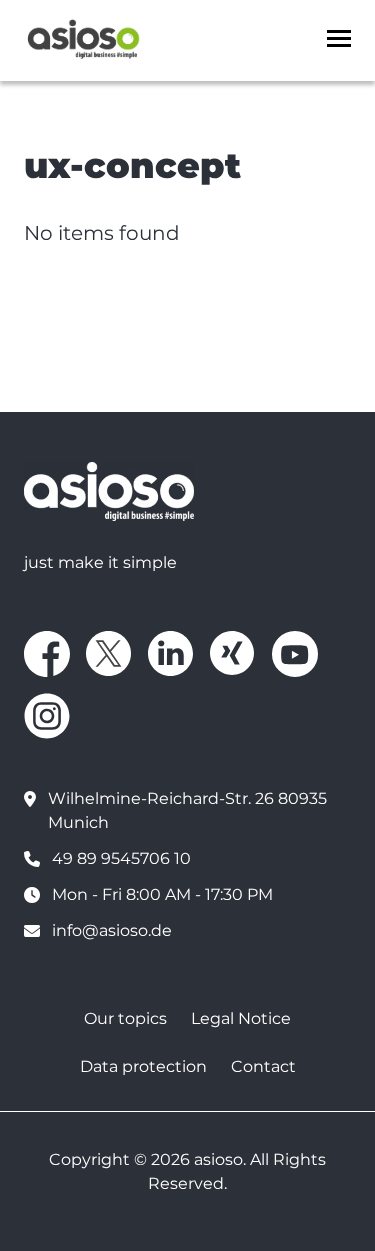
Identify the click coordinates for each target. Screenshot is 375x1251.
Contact (263, 1066)
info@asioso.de (112, 930)
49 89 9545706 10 (121, 858)
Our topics (125, 1018)
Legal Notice (241, 1018)
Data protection (143, 1066)
